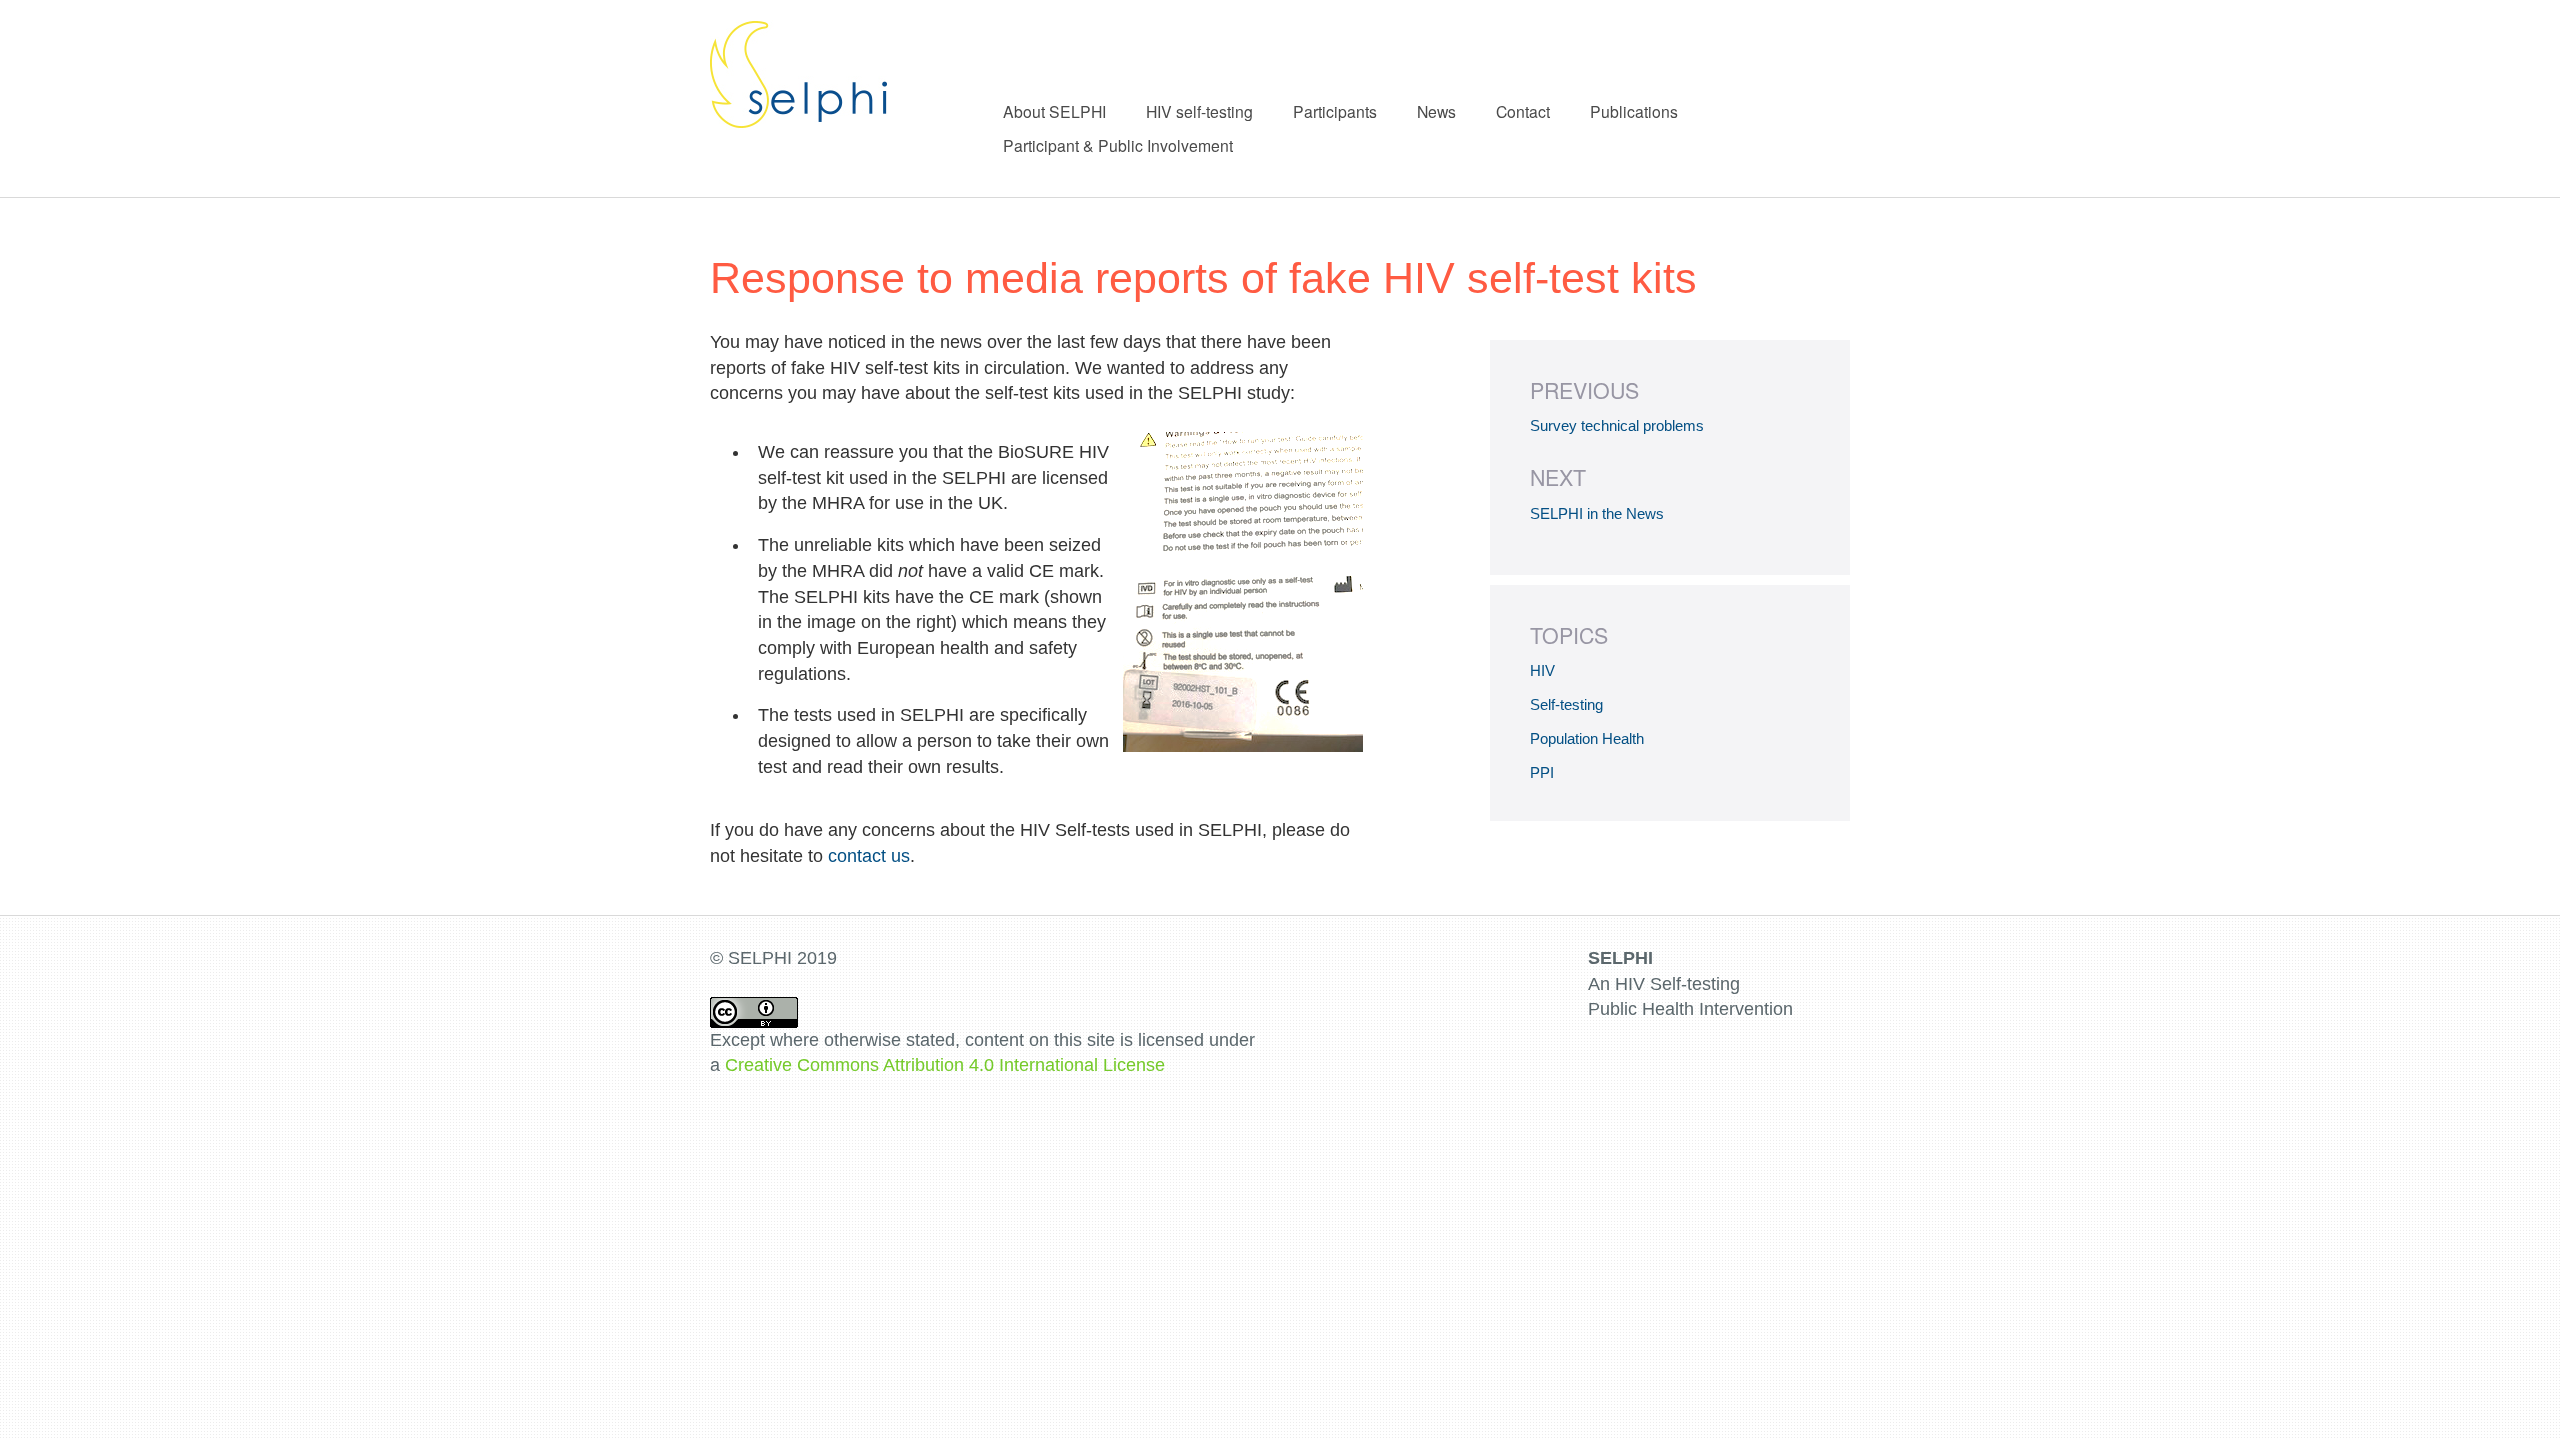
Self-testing (1566, 704)
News (1436, 111)
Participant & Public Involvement (1118, 145)
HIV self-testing (1199, 111)
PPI (1542, 772)
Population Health (1587, 738)
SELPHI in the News (1597, 513)
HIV (1542, 670)
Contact (1523, 111)
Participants (1335, 111)
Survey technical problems (1617, 425)
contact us (869, 856)
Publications (1634, 111)
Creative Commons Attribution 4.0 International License (945, 1065)
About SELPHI (1054, 111)
